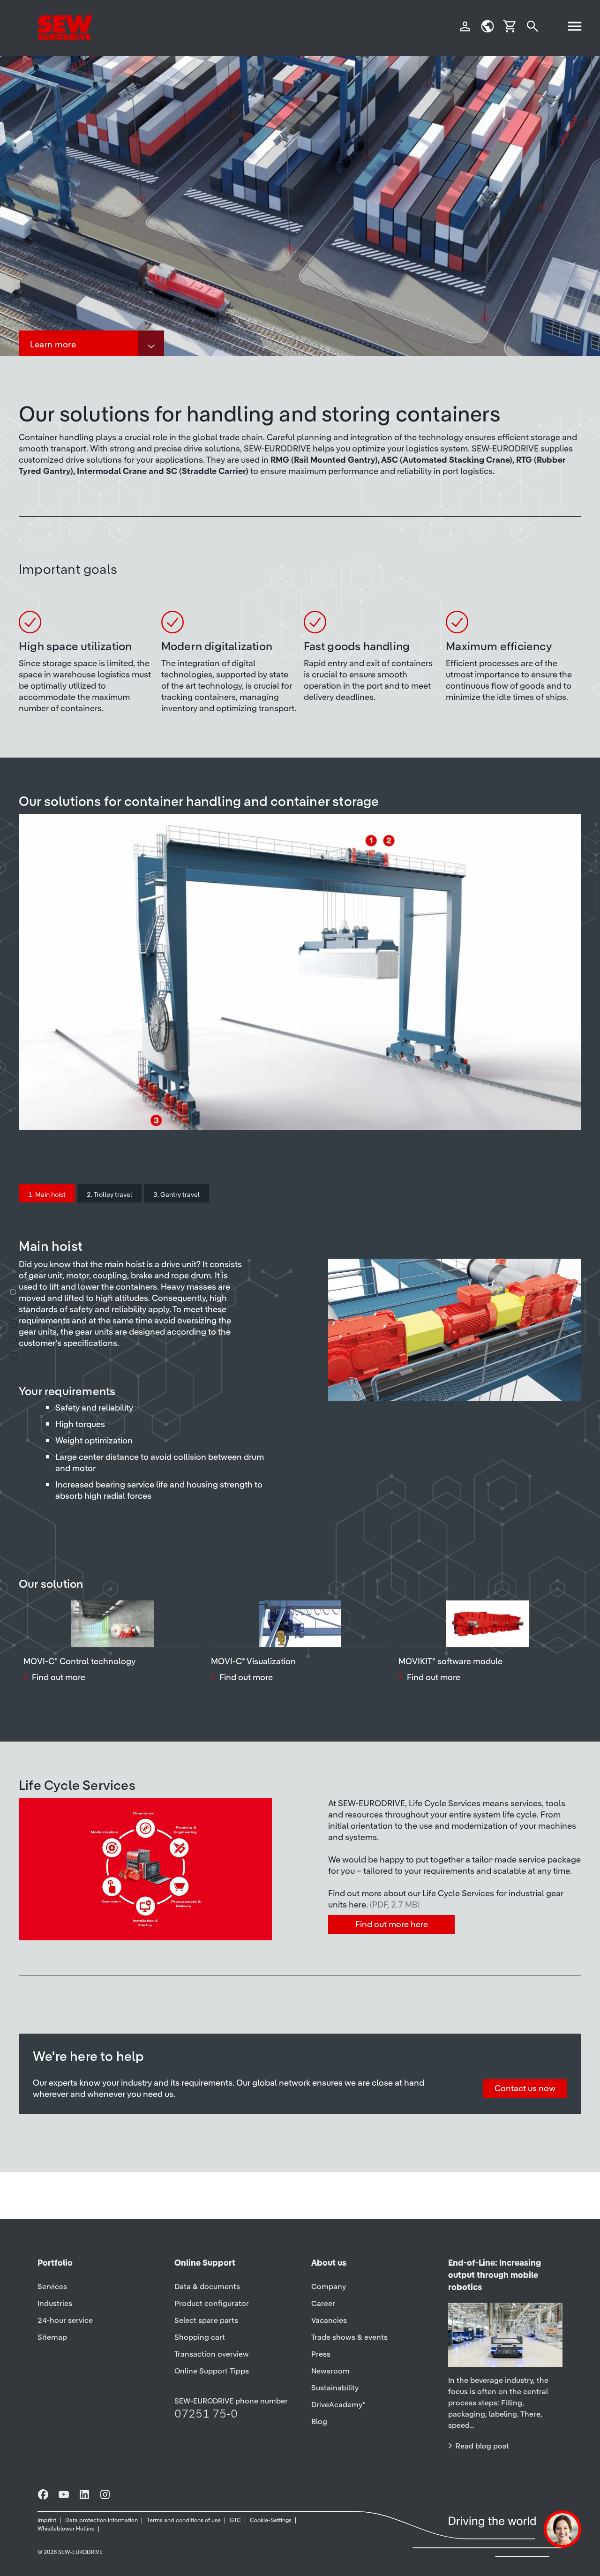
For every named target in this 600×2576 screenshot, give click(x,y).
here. (384, 1904)
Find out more (59, 1677)
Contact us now (525, 2088)
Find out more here (392, 1924)
